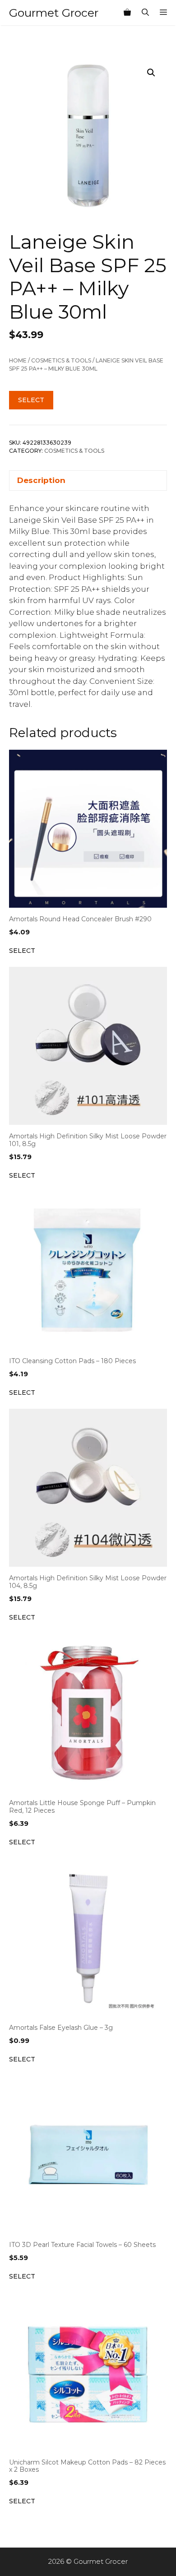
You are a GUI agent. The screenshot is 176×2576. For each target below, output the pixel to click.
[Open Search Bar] (145, 13)
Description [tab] (41, 480)
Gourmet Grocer (54, 13)
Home (18, 360)
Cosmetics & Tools (61, 360)
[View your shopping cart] (127, 13)
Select (31, 400)
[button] (151, 73)
